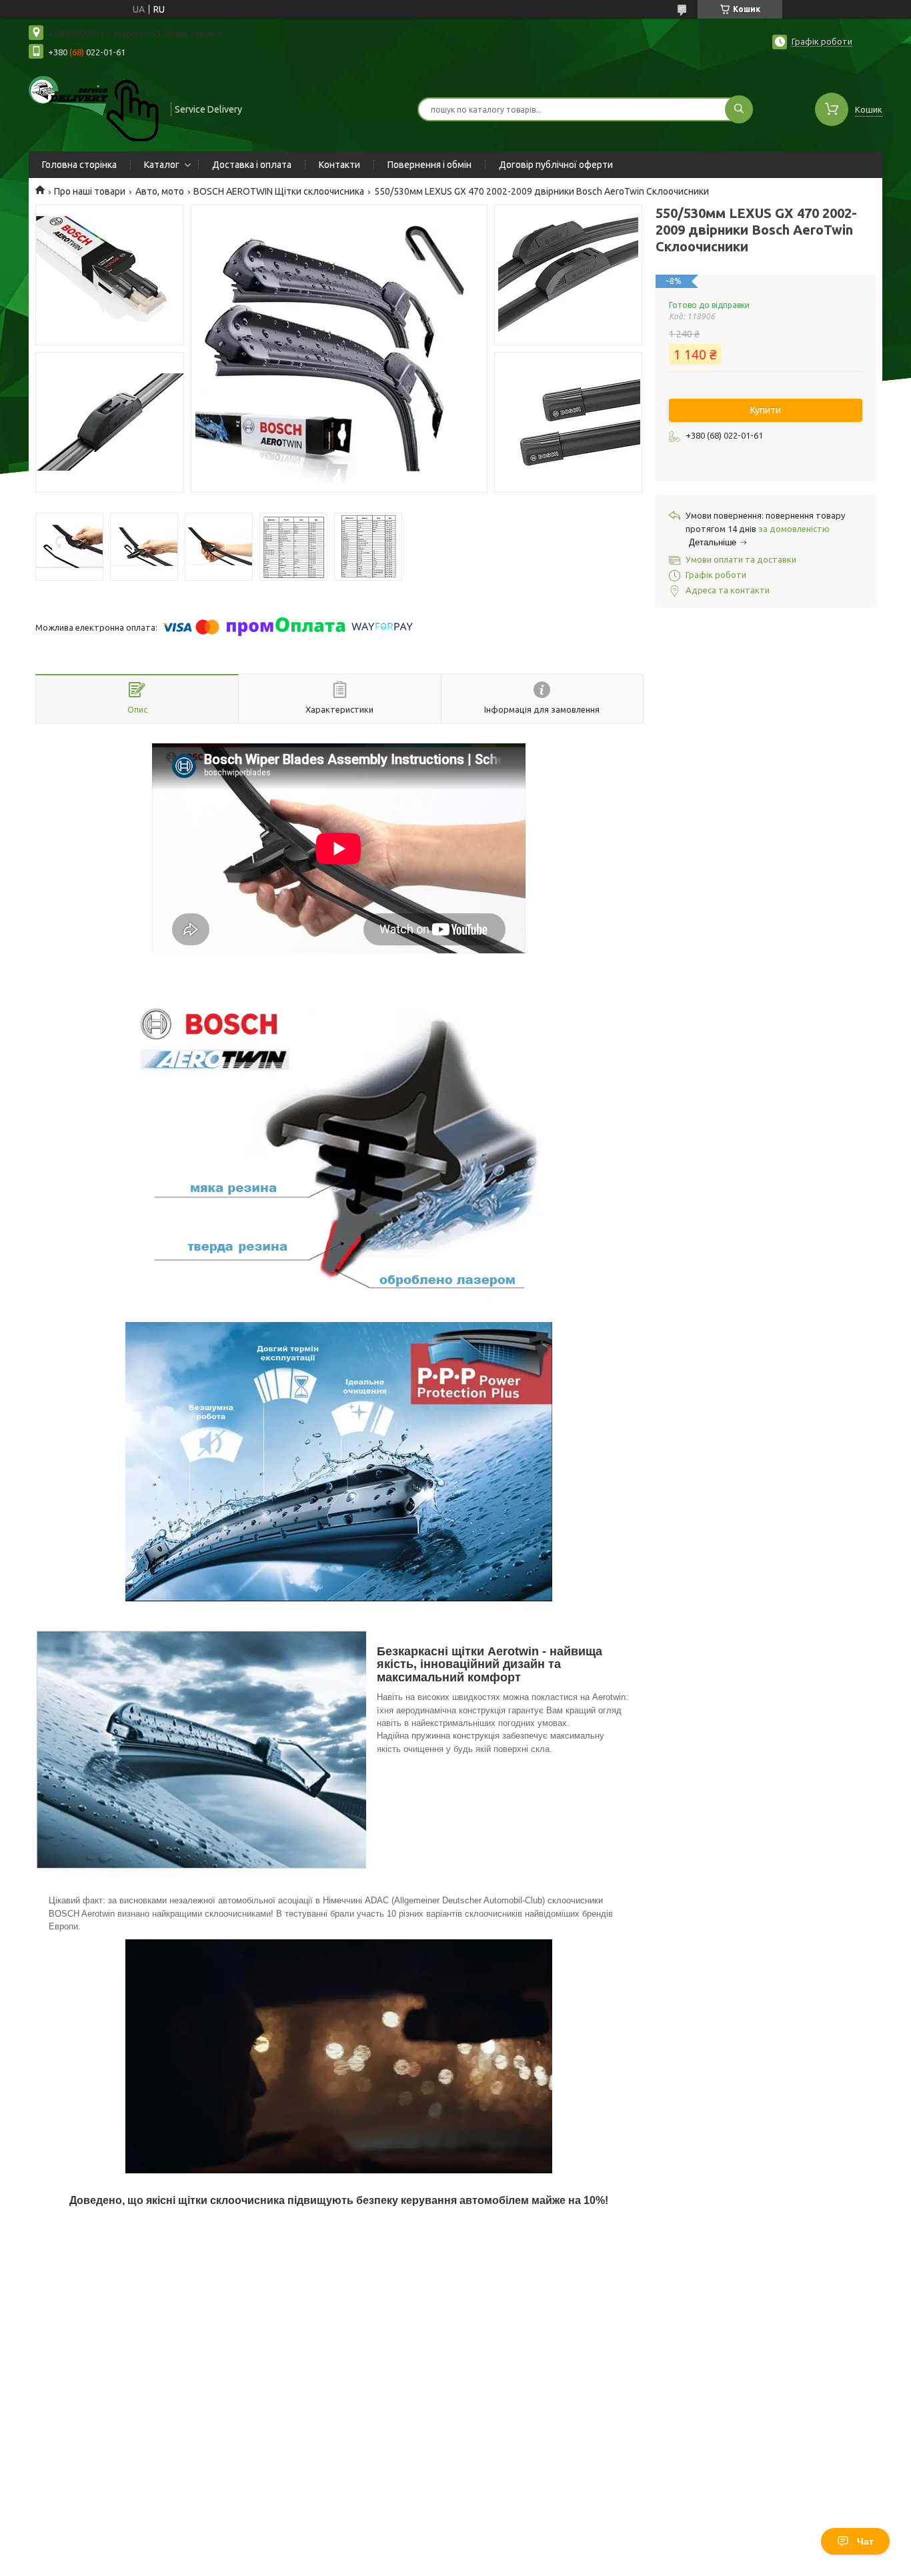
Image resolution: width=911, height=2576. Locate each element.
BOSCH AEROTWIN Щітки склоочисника (279, 191)
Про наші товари (90, 191)
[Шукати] (739, 109)
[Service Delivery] (94, 108)
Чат (865, 2541)
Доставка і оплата (252, 165)
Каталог (162, 165)
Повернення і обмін (429, 165)
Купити (766, 410)
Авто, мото (160, 191)
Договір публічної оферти (556, 165)
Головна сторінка (79, 165)
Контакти (339, 165)
